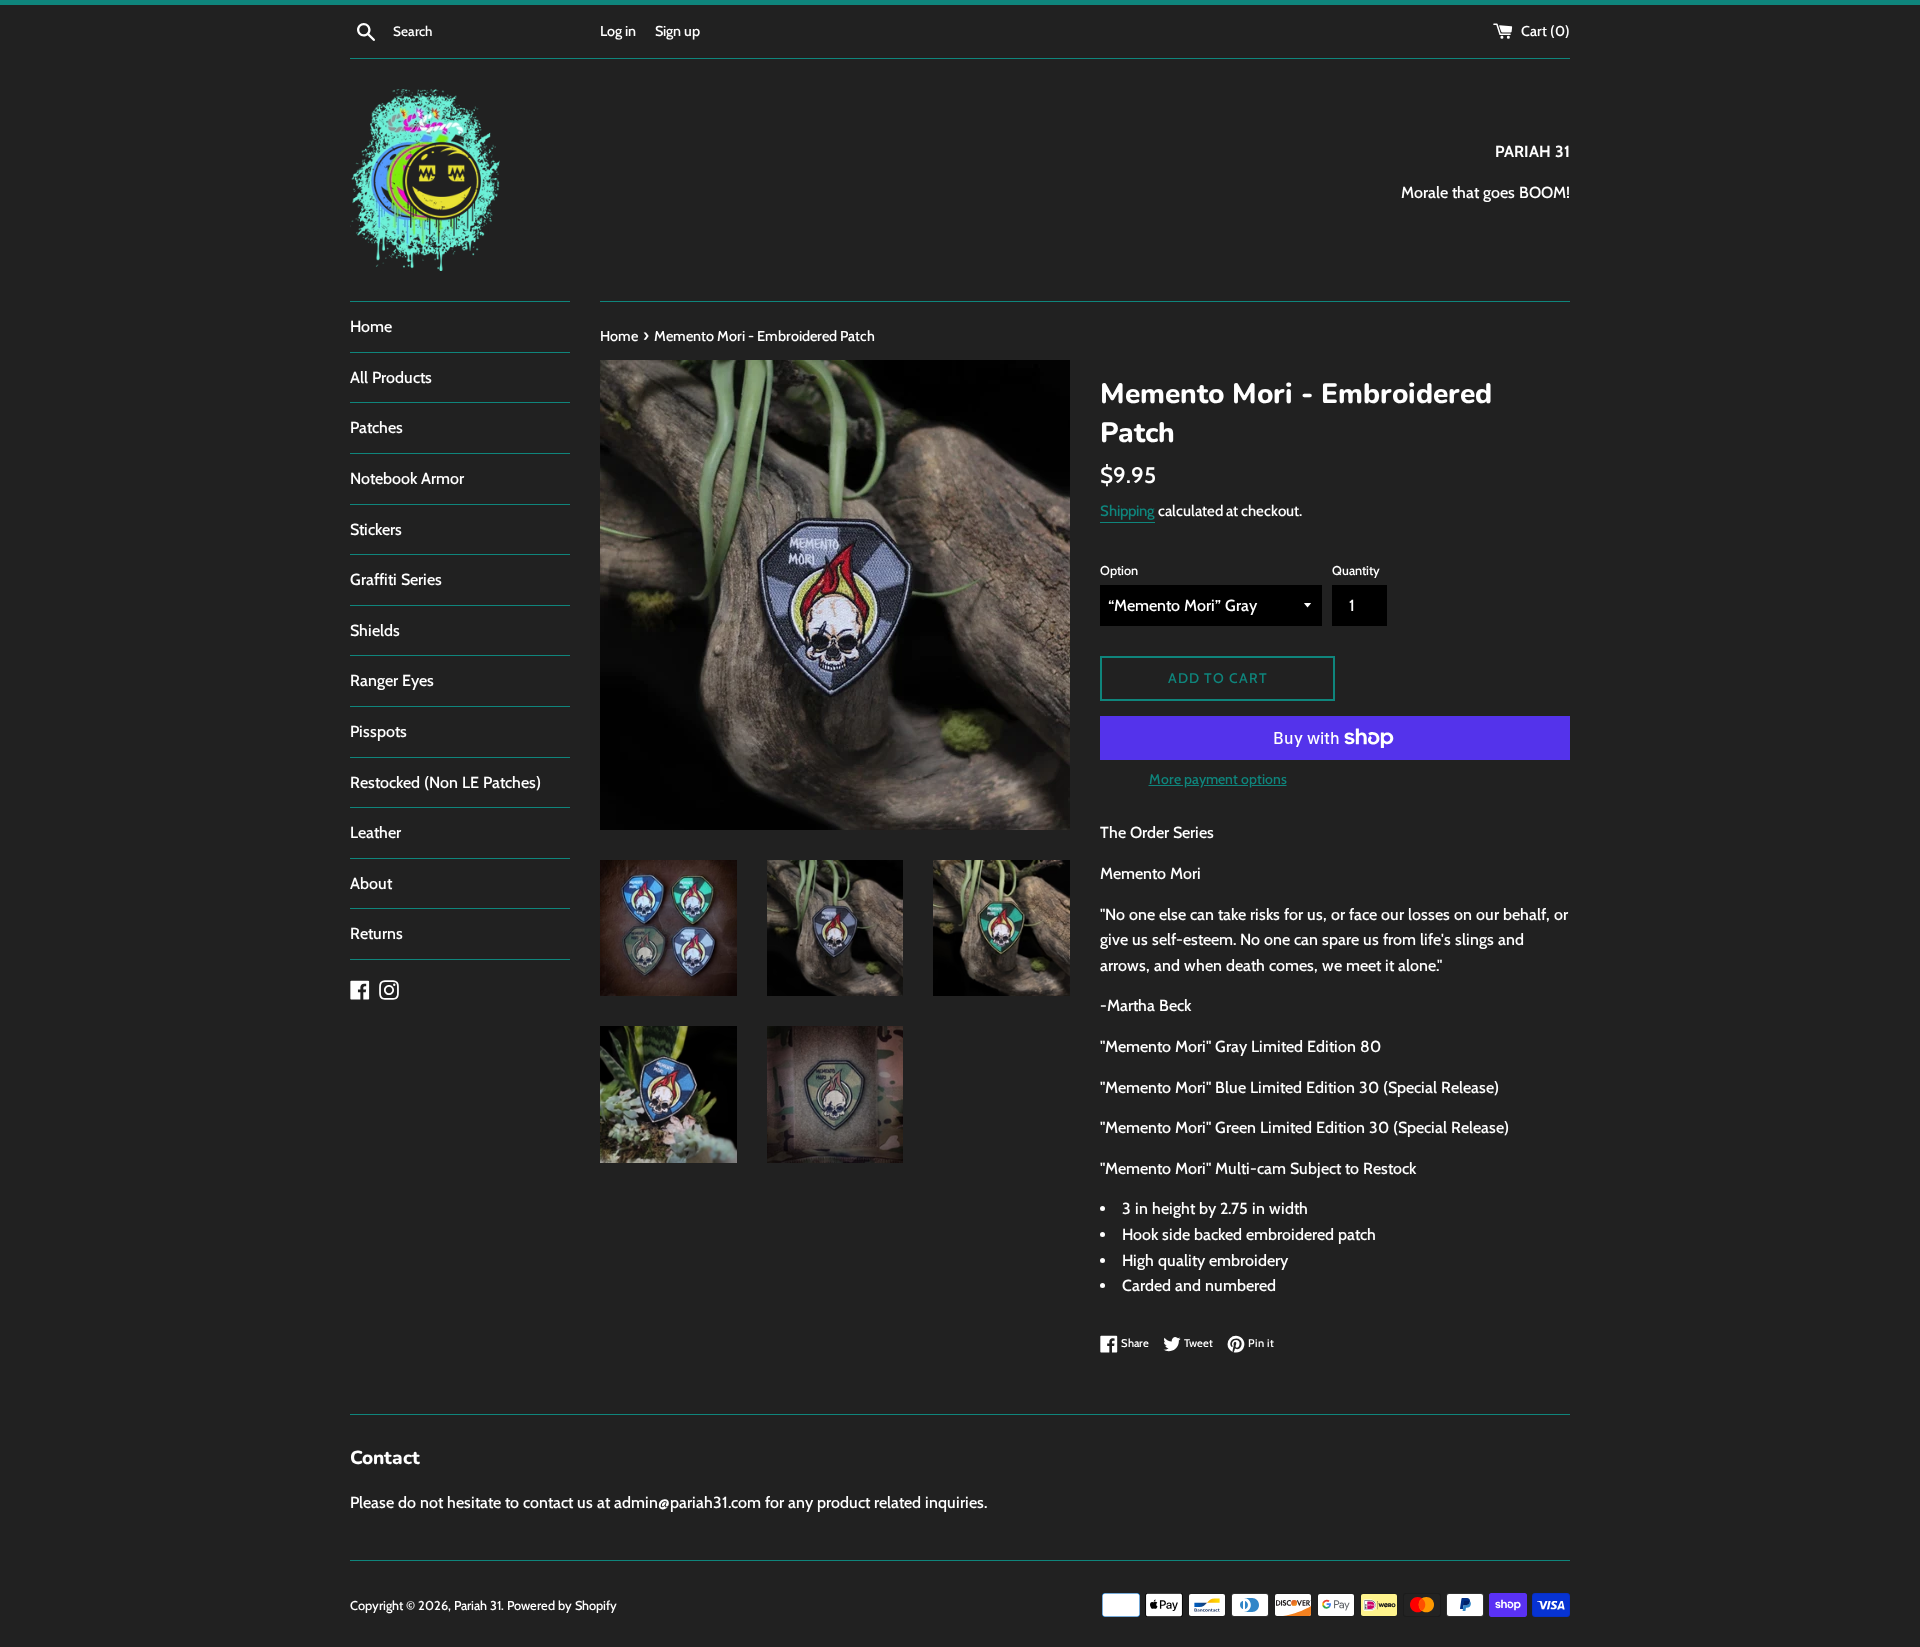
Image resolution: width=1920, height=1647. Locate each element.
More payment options (1218, 779)
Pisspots (378, 731)
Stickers (376, 529)
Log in (618, 31)
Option (1119, 570)
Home (371, 326)
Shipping (1127, 511)
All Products (391, 377)
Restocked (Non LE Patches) (445, 782)
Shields (375, 630)
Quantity (1356, 570)
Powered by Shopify (562, 1605)
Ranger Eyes (392, 680)
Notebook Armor (407, 478)
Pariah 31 (477, 1605)
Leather (375, 832)
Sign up (677, 31)
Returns (376, 933)
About (371, 883)
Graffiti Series (396, 579)
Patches (376, 427)
